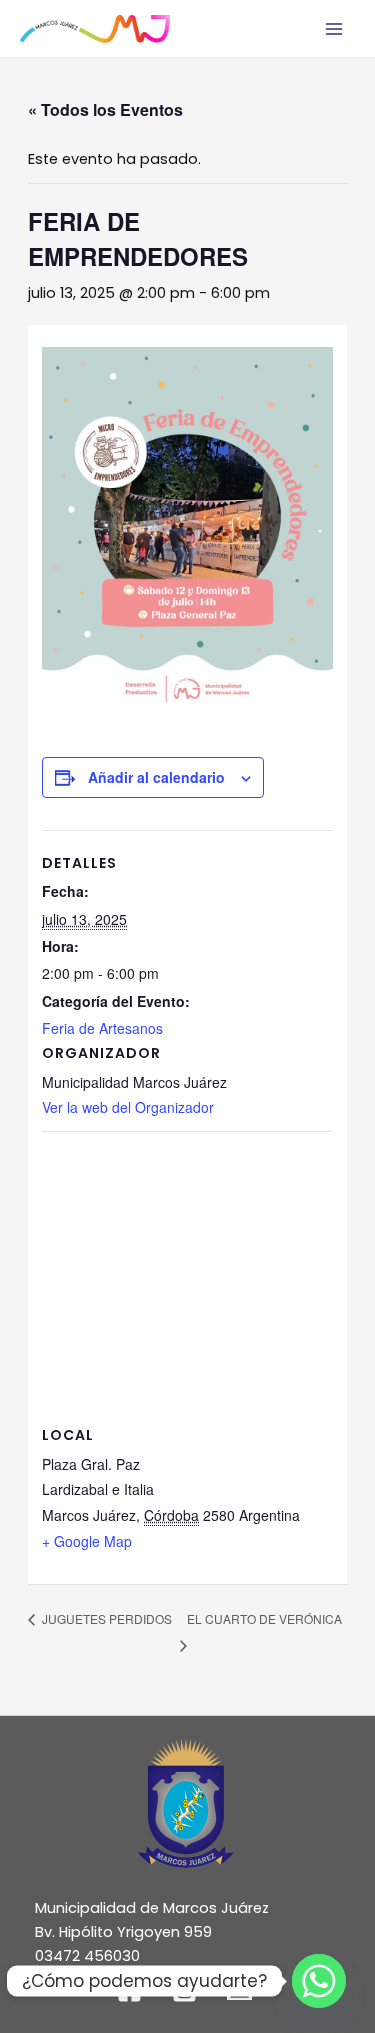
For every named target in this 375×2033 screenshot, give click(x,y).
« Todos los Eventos (105, 109)
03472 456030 (87, 1956)
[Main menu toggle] (334, 29)
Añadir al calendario (156, 777)
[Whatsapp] (319, 1981)
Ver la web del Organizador (128, 1107)
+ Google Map (87, 1541)
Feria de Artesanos (102, 1028)
